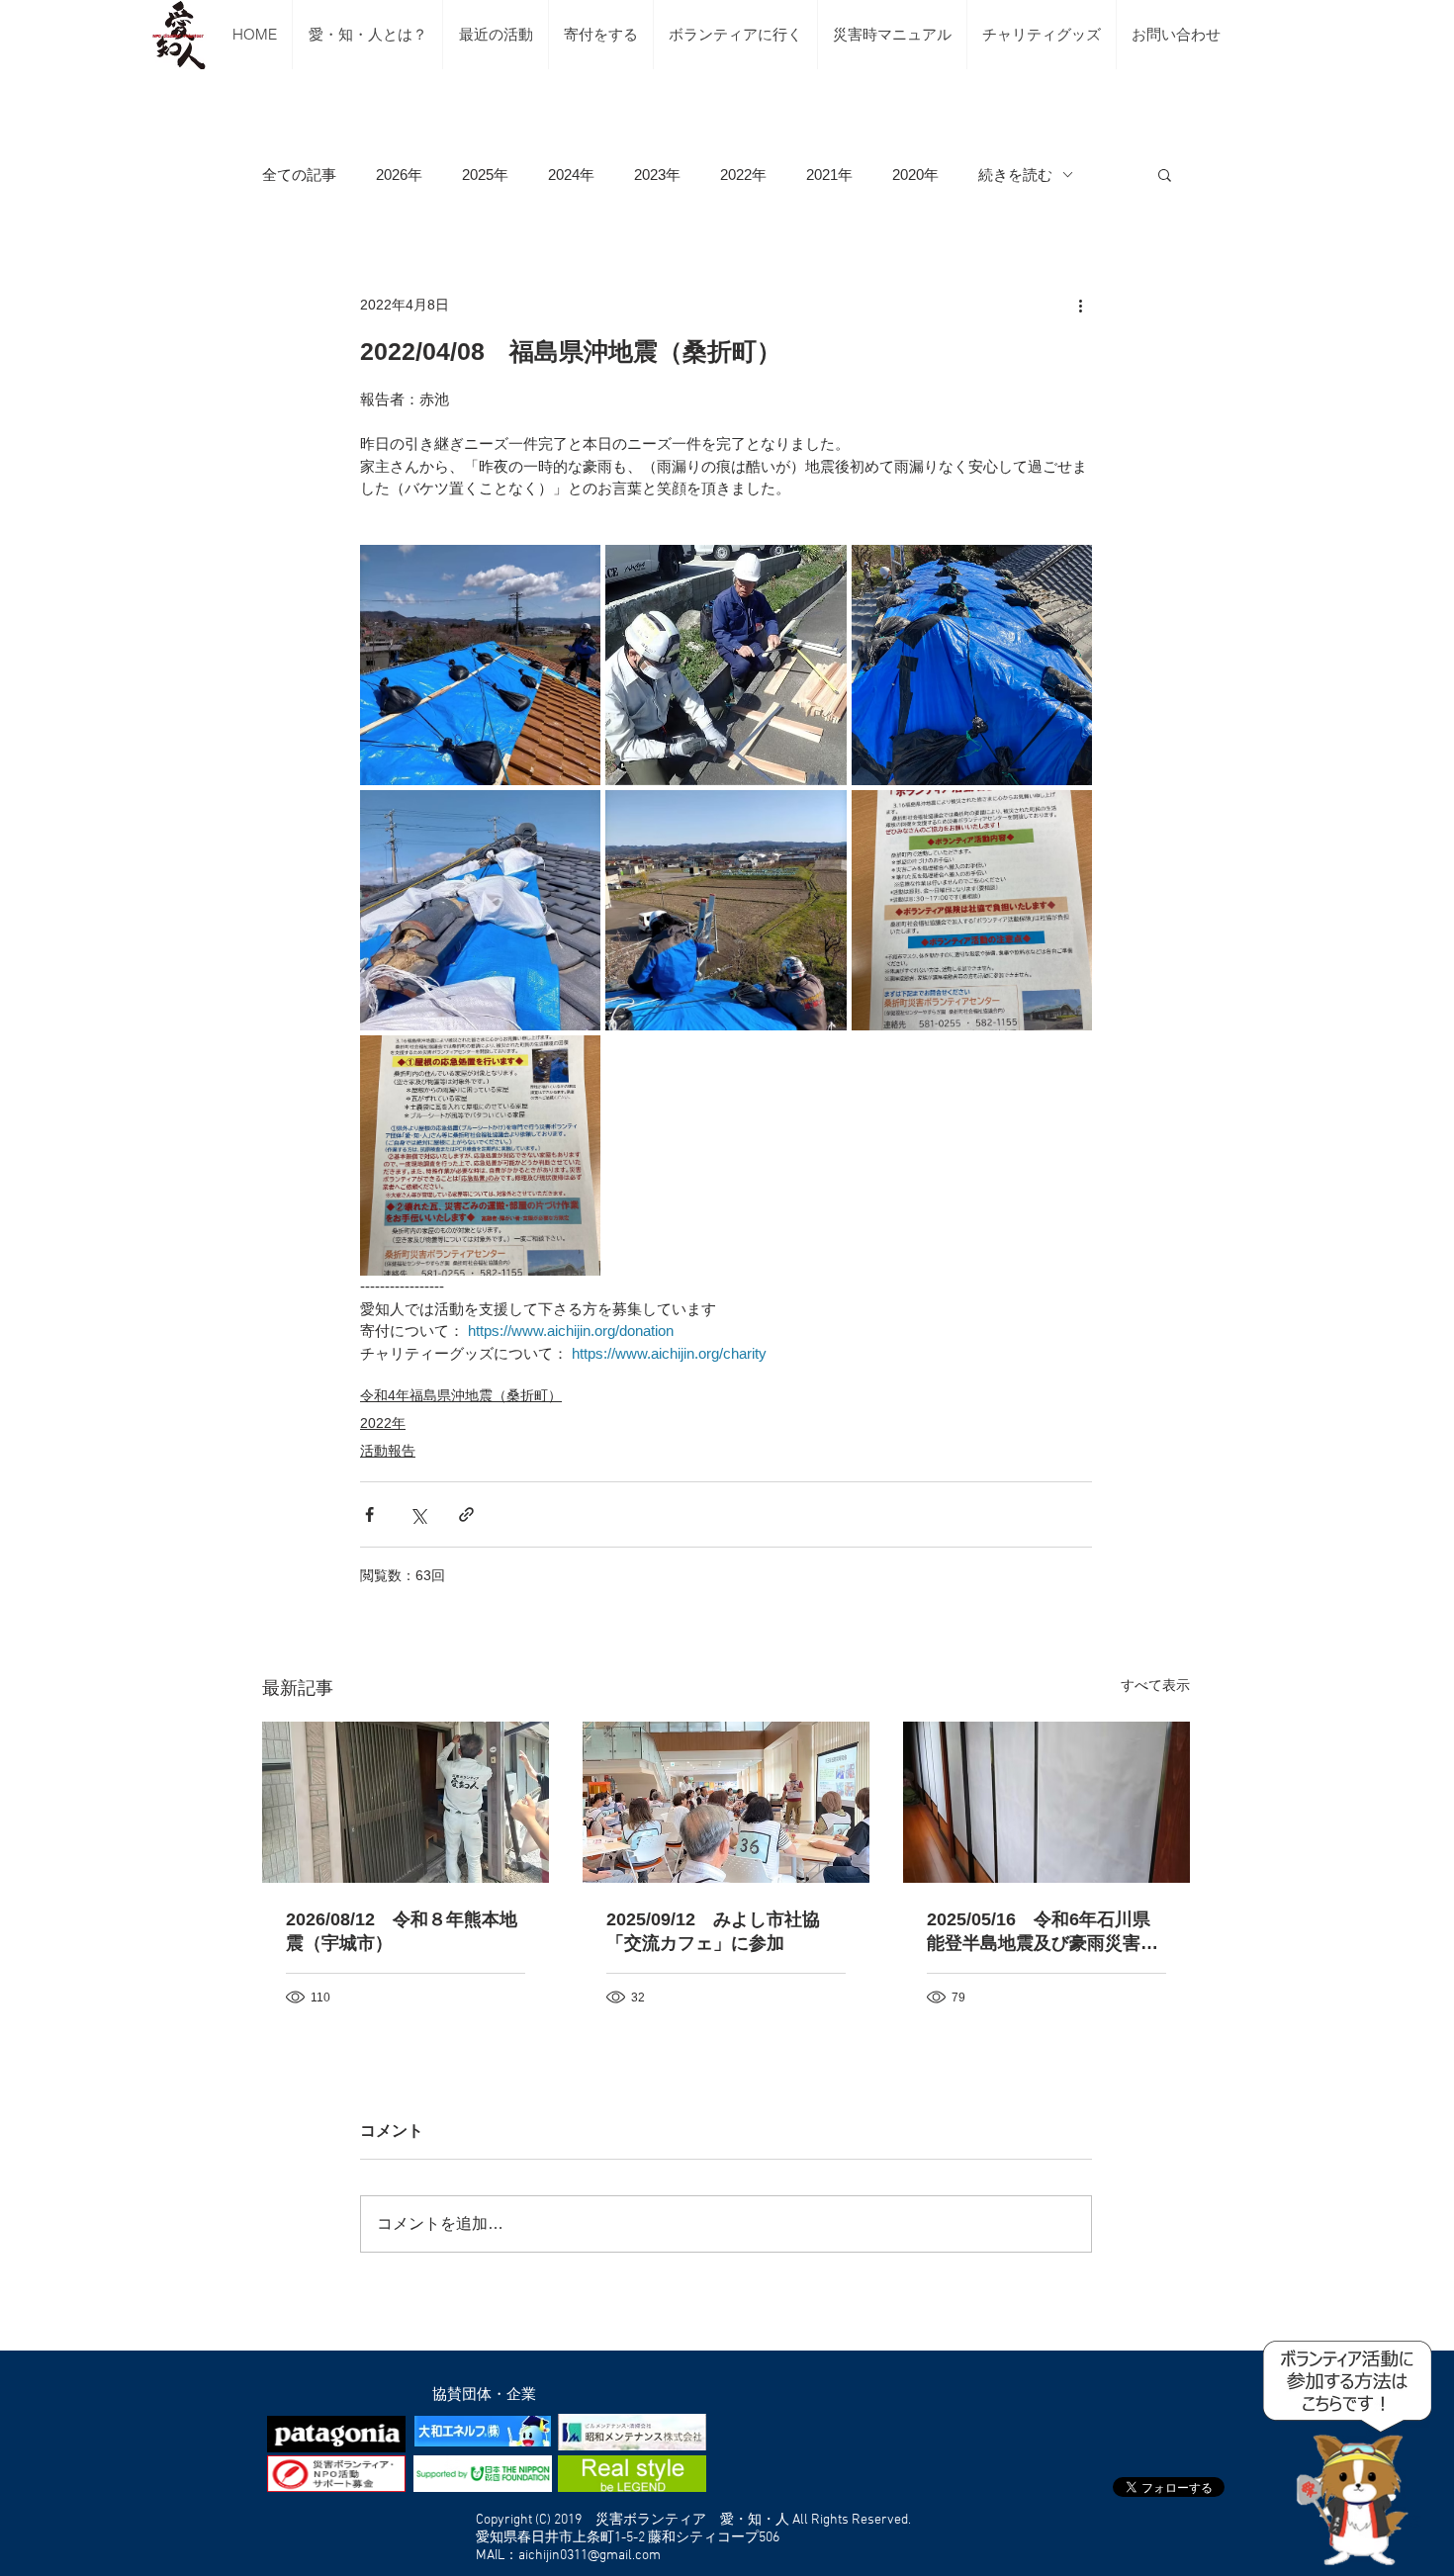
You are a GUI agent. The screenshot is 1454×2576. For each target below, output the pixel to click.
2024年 (571, 175)
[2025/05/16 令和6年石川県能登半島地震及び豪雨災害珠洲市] (1046, 1802)
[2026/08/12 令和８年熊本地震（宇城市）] (406, 1802)
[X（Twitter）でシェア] (418, 1514)
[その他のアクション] (1080, 305)
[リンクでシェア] (466, 1514)
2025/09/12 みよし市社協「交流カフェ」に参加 (713, 1931)
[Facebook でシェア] (369, 1514)
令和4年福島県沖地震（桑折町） (461, 1395)
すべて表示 (1155, 1685)
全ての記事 (299, 175)
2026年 (399, 175)
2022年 (743, 175)
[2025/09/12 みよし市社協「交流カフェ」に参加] (726, 1802)
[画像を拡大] (480, 665)
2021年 (829, 175)
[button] (1165, 174)
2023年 (657, 175)
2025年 (485, 175)
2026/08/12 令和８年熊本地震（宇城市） (402, 1931)
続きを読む (1015, 175)
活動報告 (388, 1451)
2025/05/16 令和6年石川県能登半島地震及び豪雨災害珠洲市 (1043, 1932)
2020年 (915, 175)
